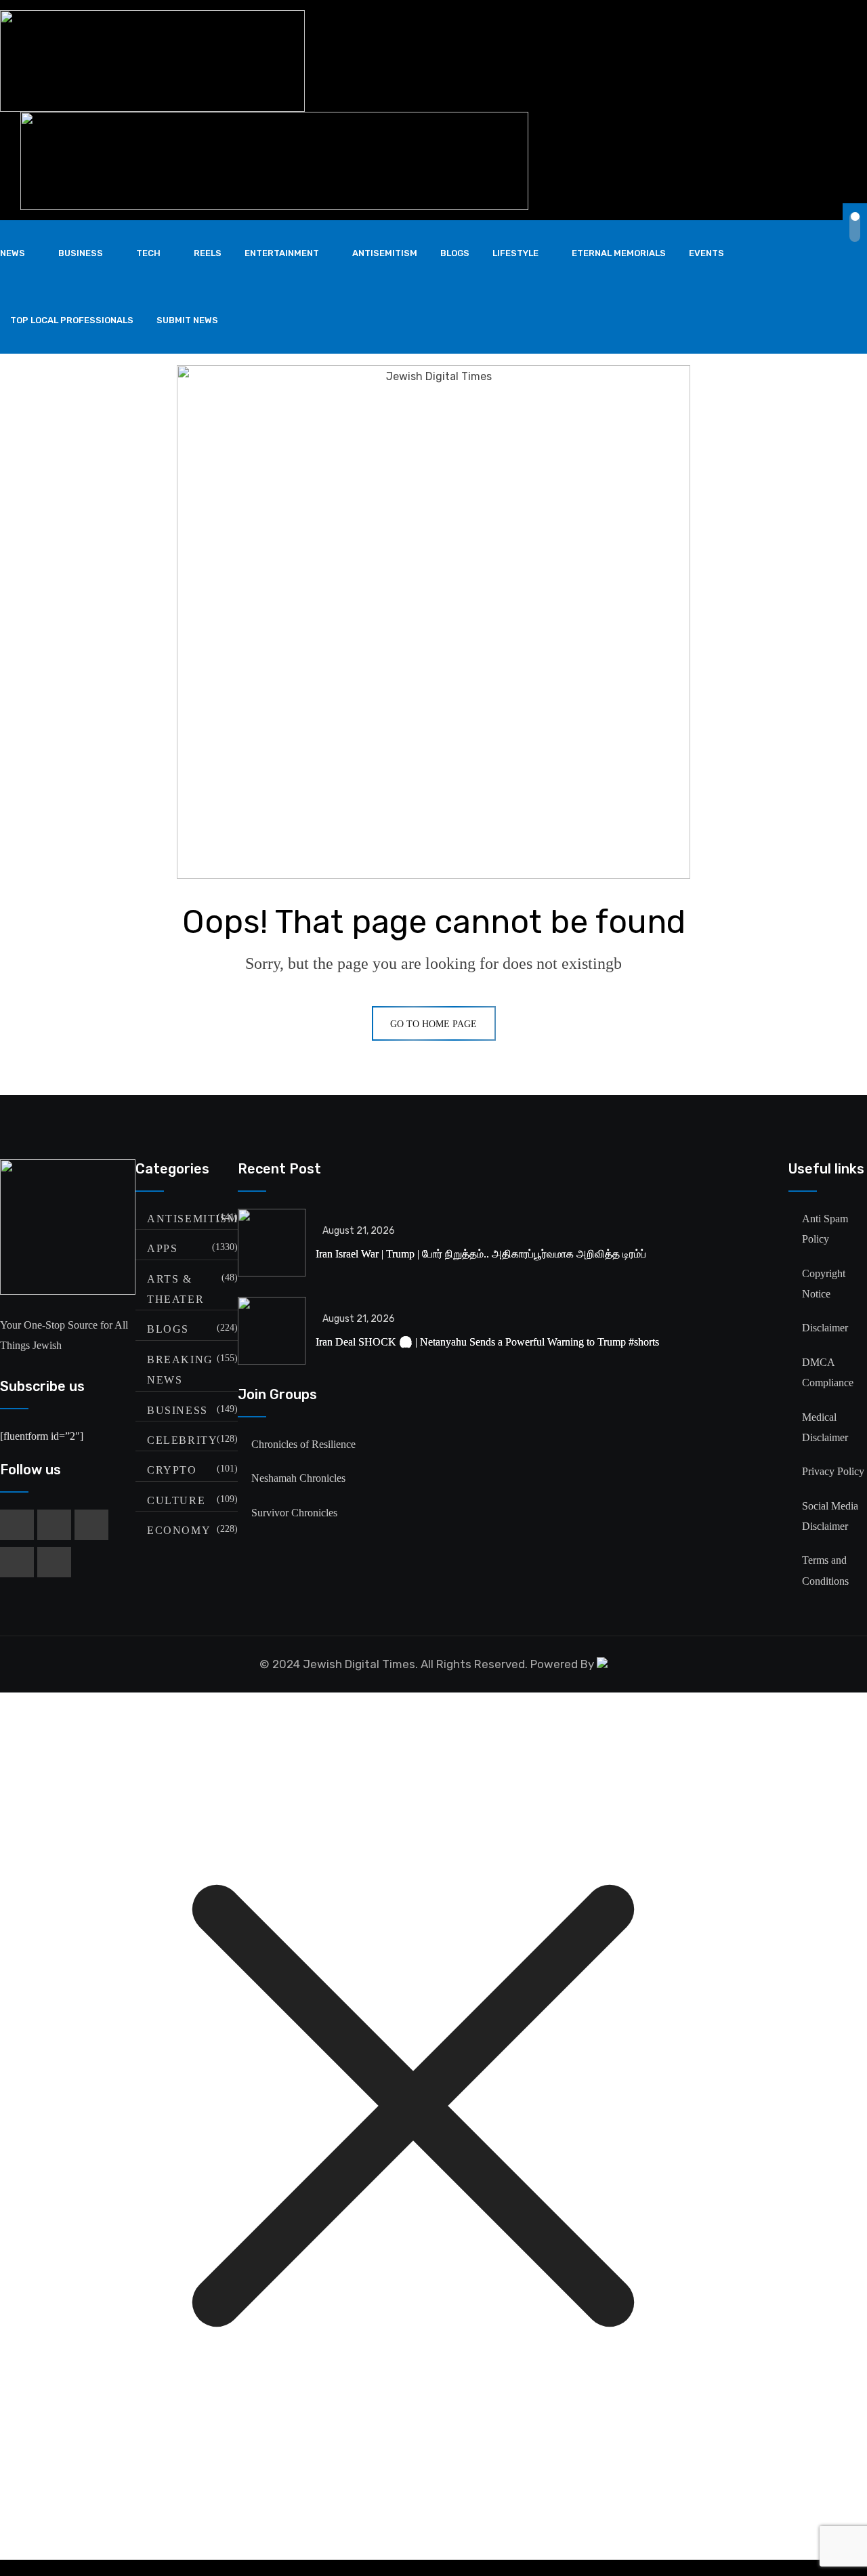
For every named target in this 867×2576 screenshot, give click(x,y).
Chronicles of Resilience (303, 1444)
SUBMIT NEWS (187, 320)
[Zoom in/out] (433, 2561)
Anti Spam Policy (825, 1229)
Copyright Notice (824, 1284)
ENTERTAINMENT (282, 253)
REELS (208, 253)
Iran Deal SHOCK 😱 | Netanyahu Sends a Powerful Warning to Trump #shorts (487, 1342)
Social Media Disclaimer (830, 1516)
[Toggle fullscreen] (433, 2564)
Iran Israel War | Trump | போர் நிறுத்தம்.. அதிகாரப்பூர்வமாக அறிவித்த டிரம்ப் (481, 1254)
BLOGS (455, 253)
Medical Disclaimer (825, 1427)
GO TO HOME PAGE (433, 1024)
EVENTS (706, 253)
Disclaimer (825, 1328)
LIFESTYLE (515, 253)
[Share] (433, 2567)
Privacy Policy (833, 1471)
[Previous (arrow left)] (433, 2572)
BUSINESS (81, 253)
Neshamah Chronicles (298, 1478)
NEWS (13, 253)
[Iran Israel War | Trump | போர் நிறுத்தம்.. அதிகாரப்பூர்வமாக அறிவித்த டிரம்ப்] (272, 1243)
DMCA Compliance (828, 1372)
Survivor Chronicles (294, 1513)
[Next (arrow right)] (433, 2575)
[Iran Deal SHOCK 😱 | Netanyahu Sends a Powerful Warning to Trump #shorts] (272, 1331)
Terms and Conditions (825, 1570)
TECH (148, 253)
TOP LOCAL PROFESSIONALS (72, 320)
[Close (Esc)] (433, 2569)
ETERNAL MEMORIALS (619, 253)
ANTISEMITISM (385, 253)
